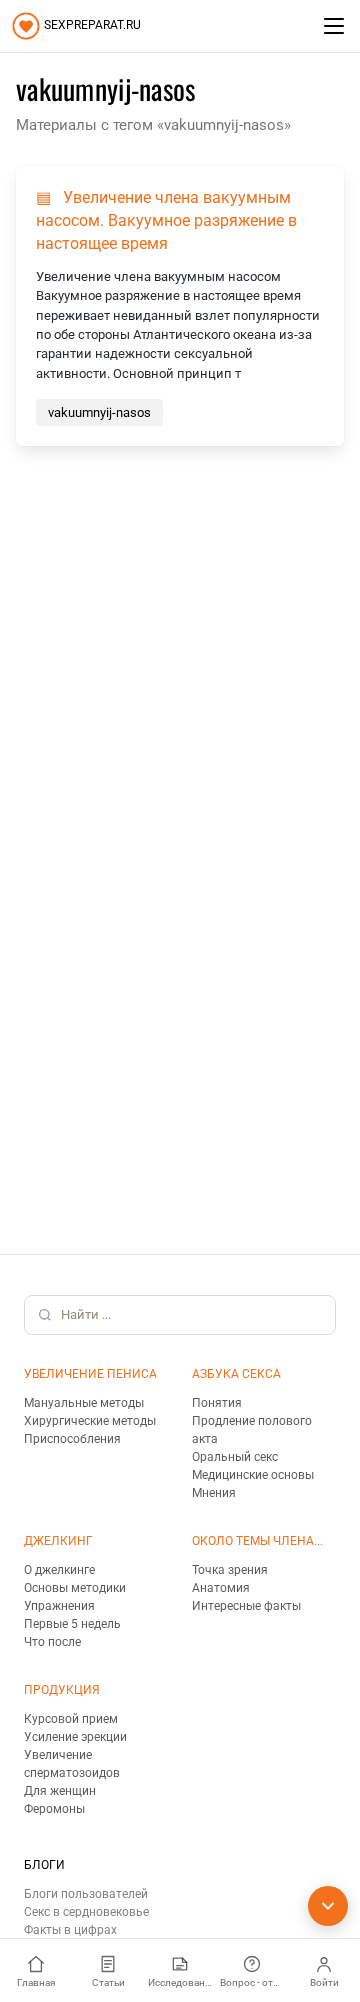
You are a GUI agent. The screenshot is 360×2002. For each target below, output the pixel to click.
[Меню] (334, 26)
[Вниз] (328, 1906)
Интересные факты (246, 1606)
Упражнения (59, 1606)
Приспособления (72, 1439)
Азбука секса (236, 1374)
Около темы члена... (257, 1541)
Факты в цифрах (70, 1930)
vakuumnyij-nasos (99, 412)
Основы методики (75, 1588)
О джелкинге (59, 1570)
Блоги (44, 1865)
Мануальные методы (84, 1403)
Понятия (217, 1403)
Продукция (62, 1690)
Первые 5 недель (72, 1624)
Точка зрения (230, 1570)
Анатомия (221, 1588)
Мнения (214, 1493)
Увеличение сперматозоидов (72, 1764)
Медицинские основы (253, 1475)
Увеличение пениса (90, 1374)
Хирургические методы (90, 1421)
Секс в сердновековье (86, 1912)
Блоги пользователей (86, 1894)
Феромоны (54, 1809)
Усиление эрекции (75, 1737)
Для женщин (60, 1791)
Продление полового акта (252, 1430)
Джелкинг (58, 1541)
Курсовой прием (71, 1719)
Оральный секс (235, 1457)
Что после (52, 1642)
